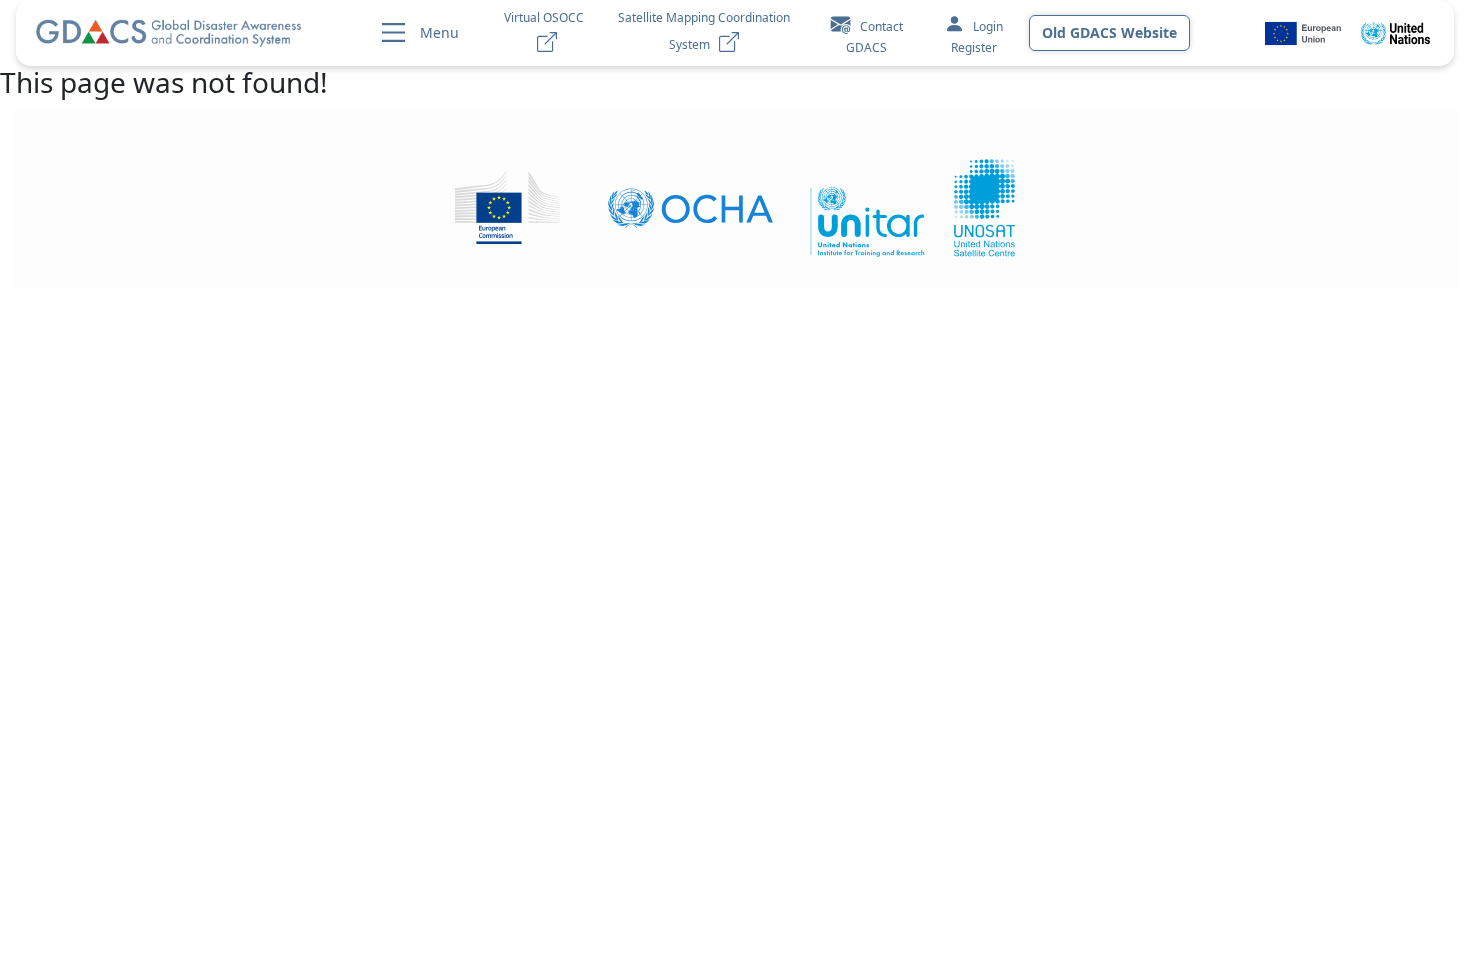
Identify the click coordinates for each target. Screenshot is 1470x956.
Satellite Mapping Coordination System (704, 31)
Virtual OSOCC (544, 31)
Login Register (977, 37)
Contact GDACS (874, 37)
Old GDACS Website (1109, 32)
